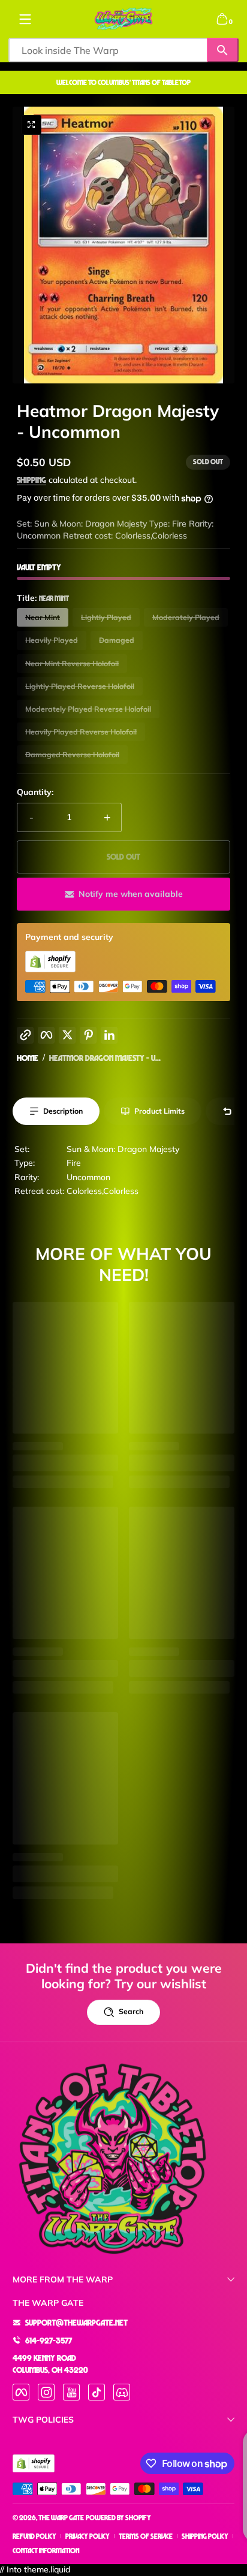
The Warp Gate (61, 2518)
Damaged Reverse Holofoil (72, 755)
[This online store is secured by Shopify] (50, 969)
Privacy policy (88, 2536)
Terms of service (146, 2536)
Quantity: (35, 792)
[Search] (223, 50)
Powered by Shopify (118, 2518)
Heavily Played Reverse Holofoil (81, 732)
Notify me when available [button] (131, 894)
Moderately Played (186, 617)
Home (28, 1058)
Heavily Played (52, 640)
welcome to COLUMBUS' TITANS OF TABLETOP (123, 82)
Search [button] (131, 2011)
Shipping (31, 480)
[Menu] (25, 19)
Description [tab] (63, 1111)
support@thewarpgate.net (76, 2322)
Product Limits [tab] (159, 1111)
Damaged (117, 640)
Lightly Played (106, 617)
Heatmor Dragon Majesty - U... (105, 1058)
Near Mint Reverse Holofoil (72, 663)
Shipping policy (205, 2536)
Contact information (46, 2551)
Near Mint (43, 617)
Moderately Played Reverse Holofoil (88, 709)
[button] (222, 19)
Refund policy (34, 2536)
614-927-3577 (49, 2340)
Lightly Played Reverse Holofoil (80, 686)
